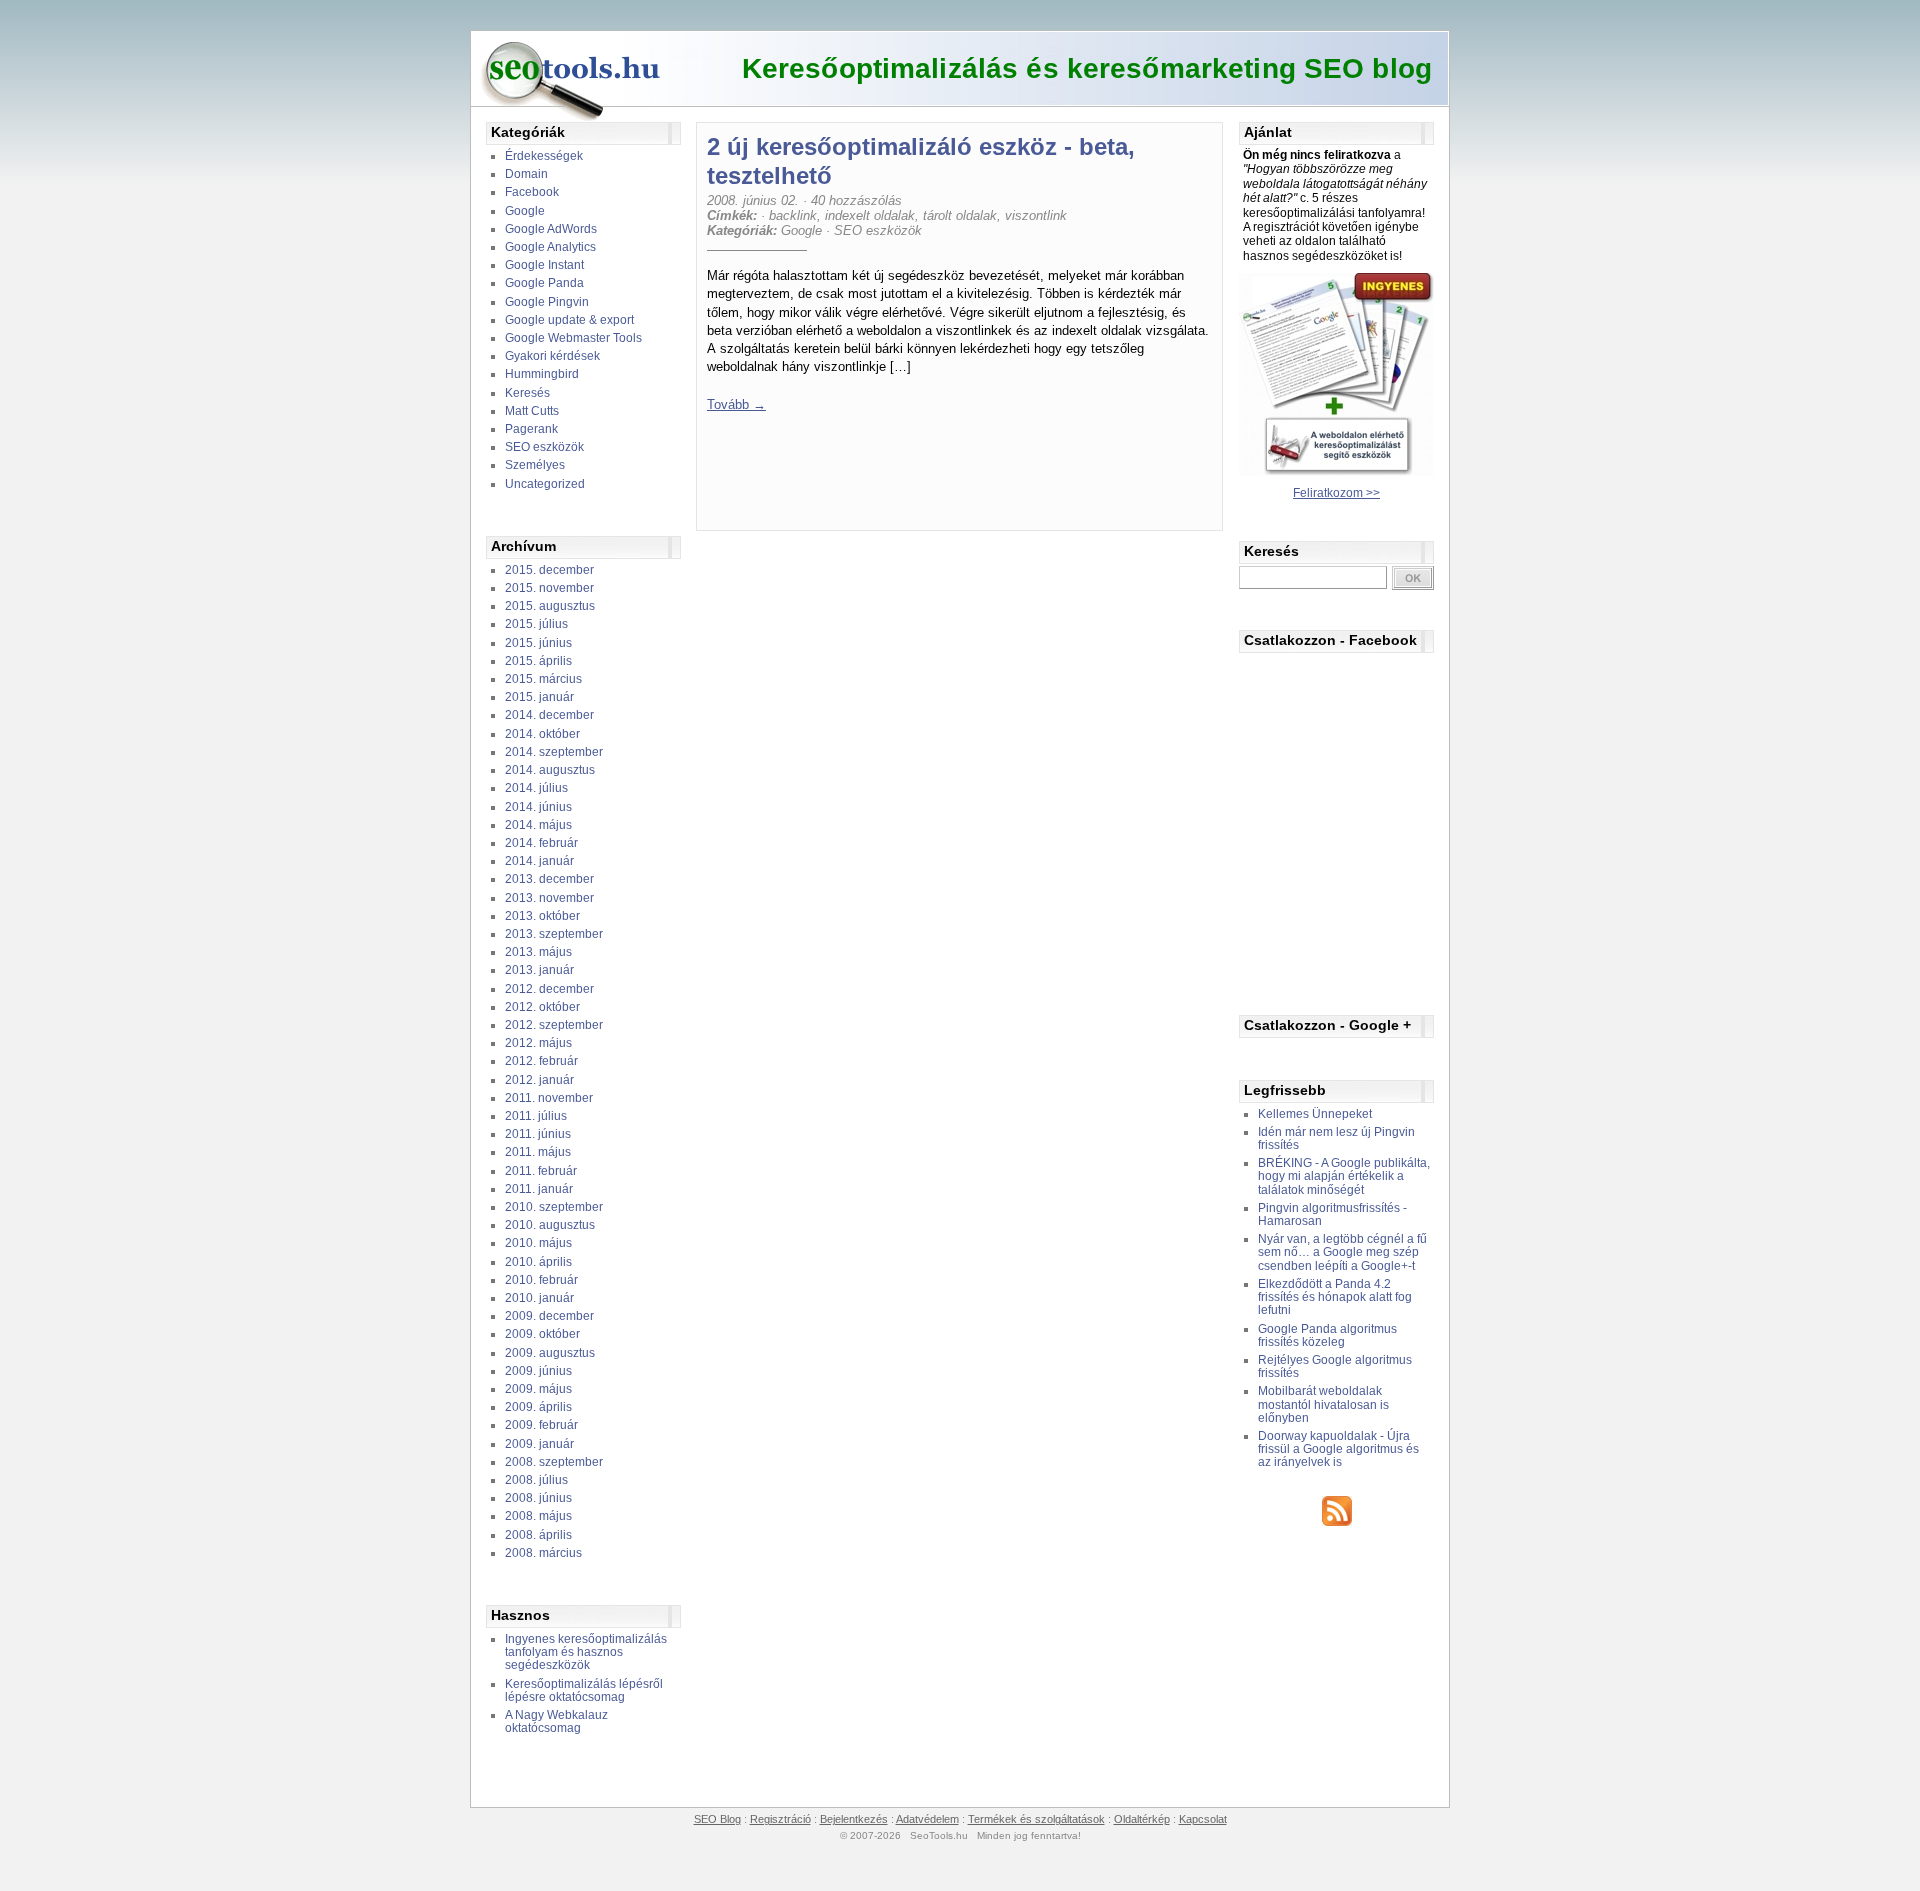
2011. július (536, 1116)
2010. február (541, 1280)
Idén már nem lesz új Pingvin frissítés (1336, 1138)
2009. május (538, 1389)
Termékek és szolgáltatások (1036, 1819)
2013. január (539, 970)
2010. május (538, 1243)
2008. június (538, 1498)
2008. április (538, 1535)
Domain (526, 174)
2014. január (539, 861)
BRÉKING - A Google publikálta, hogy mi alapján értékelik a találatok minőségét (1344, 1176)
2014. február (541, 843)
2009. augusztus (550, 1353)
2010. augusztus (550, 1225)
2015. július (536, 624)
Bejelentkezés (854, 1819)
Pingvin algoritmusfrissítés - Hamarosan (1332, 1214)
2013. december (549, 879)
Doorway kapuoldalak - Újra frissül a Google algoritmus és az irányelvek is (1338, 1449)
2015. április (538, 661)
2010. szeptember (554, 1207)
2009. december (549, 1316)
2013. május (538, 952)
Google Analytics (550, 247)
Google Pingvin (547, 302)
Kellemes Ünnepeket (1315, 1114)
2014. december (549, 715)
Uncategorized (545, 484)
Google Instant (544, 265)
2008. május (538, 1516)
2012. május (538, 1043)
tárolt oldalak (960, 215)
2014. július (536, 788)
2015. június (538, 643)
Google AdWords (551, 229)
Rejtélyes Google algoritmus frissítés (1335, 1366)
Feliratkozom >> (1336, 493)
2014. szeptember (554, 752)
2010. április (538, 1262)
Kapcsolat (1203, 1819)
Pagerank (531, 429)
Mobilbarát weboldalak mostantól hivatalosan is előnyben (1323, 1404)
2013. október (542, 916)
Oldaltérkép (1142, 1819)
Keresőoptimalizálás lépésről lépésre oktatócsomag (584, 1690)
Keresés (527, 393)
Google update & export (569, 320)
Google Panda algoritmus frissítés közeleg (1327, 1335)
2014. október (542, 734)
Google (525, 211)
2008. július (536, 1480)
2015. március (543, 679)
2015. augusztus (550, 606)
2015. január (539, 697)
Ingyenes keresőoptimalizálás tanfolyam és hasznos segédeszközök (586, 1652)
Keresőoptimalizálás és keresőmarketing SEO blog (1087, 68)
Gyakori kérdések (552, 356)
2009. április (538, 1407)
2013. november (549, 898)
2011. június (538, 1134)
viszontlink (1036, 215)
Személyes (535, 465)
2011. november (549, 1098)
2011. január (539, 1189)
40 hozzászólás (856, 200)
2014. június (538, 807)
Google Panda (544, 283)
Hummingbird (542, 374)
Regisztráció (780, 1819)
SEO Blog (717, 1819)
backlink (793, 215)
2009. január (539, 1444)
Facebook (532, 192)
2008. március (543, 1553)
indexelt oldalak (870, 215)
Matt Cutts (532, 411)
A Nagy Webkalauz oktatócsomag (556, 1721)
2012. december (549, 989)
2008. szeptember (554, 1462)
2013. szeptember (554, 934)
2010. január (539, 1298)
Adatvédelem (927, 1819)
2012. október (542, 1007)
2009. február (541, 1425)
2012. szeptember (554, 1025)
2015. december (549, 570)
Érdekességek (544, 156)
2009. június (538, 1371)
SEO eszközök (544, 447)
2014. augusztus (550, 770)
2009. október (542, 1334)
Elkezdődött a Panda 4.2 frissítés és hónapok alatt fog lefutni (1335, 1297)
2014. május (538, 825)
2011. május (538, 1152)
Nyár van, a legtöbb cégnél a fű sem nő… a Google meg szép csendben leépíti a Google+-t (1342, 1252)
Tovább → (736, 404)
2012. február (541, 1061)
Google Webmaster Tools (573, 338)
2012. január (539, 1080)
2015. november (549, 588)
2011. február (541, 1171)
